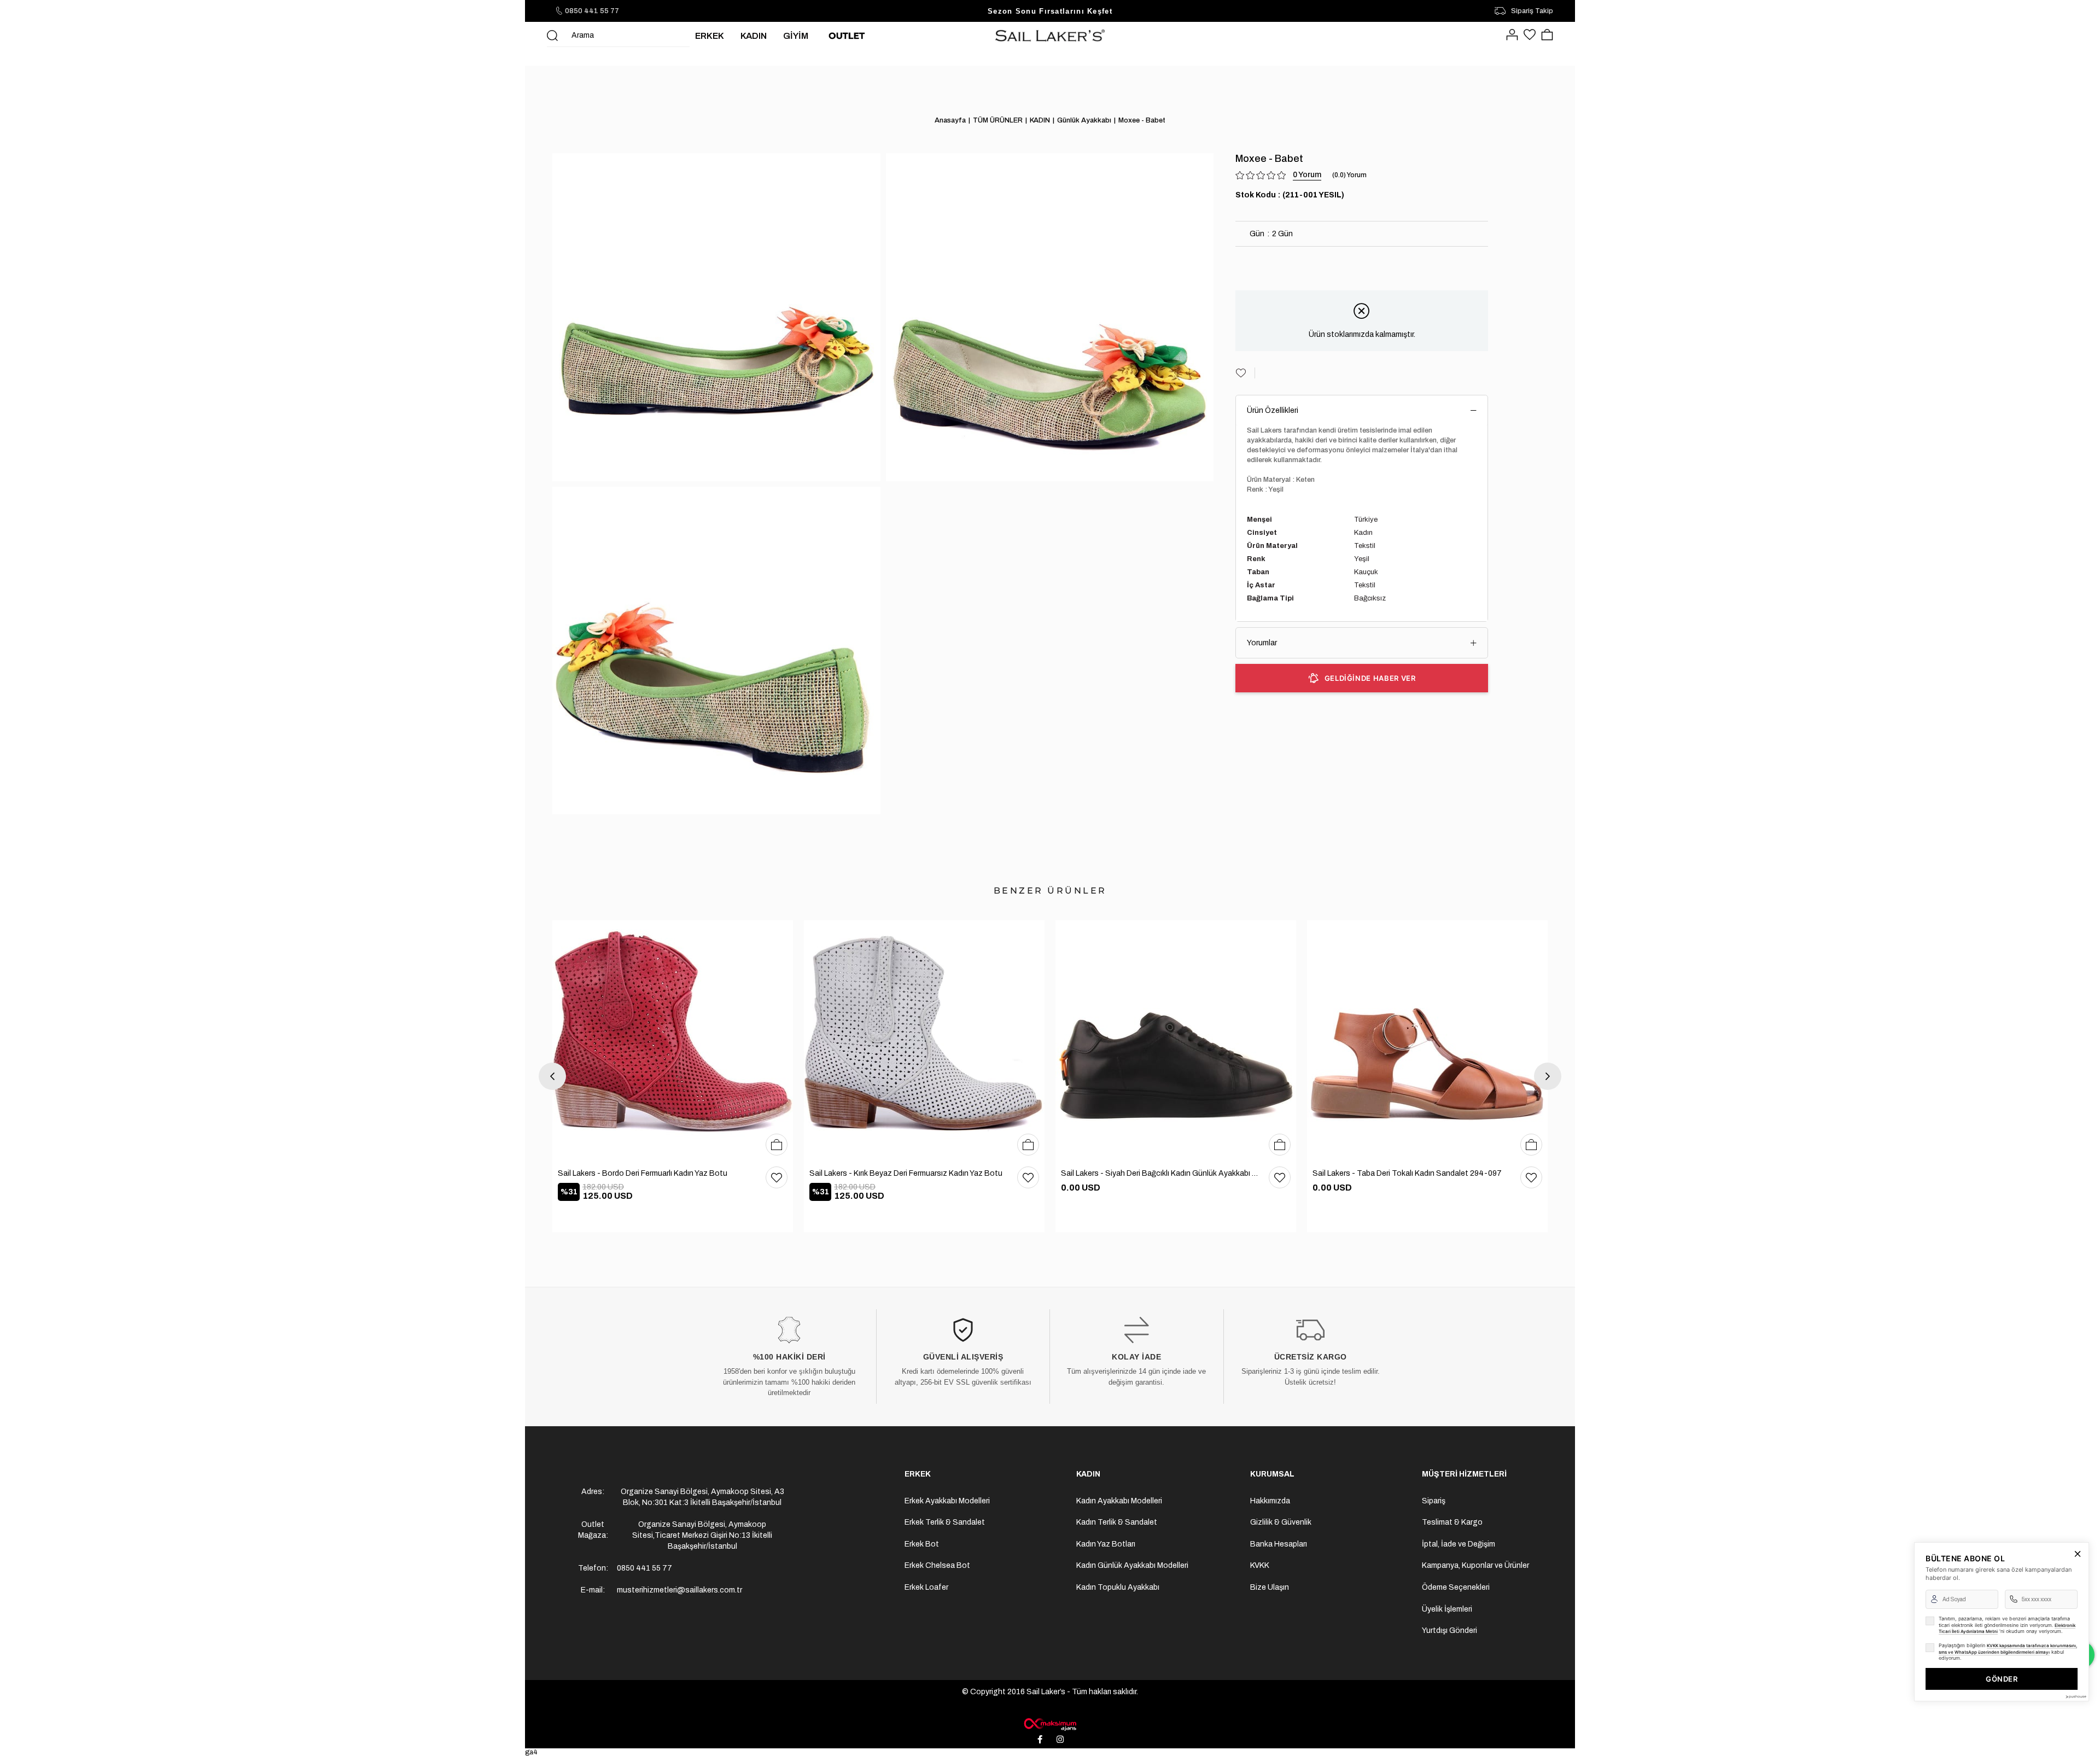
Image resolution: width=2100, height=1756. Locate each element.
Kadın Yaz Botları (1106, 1544)
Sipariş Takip (1532, 11)
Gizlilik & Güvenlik (1281, 1522)
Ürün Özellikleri (1273, 410)
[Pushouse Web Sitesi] (2075, 1697)
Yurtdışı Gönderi (1449, 1630)
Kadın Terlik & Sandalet (1117, 1522)
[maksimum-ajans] (1050, 1724)
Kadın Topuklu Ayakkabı (1118, 1587)
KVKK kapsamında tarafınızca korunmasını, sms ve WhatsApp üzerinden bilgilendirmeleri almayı (2008, 1649)
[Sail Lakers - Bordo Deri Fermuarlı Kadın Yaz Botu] (673, 1041)
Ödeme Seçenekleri (1456, 1587)
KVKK (1260, 1565)
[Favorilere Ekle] (1245, 373)
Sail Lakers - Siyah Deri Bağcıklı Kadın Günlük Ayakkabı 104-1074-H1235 (1159, 1173)
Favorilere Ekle (777, 1177)
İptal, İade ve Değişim (1459, 1544)
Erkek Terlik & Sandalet (945, 1522)
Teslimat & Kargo (1452, 1522)
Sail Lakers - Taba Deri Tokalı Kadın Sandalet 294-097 (1407, 1173)
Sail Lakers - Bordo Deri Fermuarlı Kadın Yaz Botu (643, 1173)
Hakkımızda (1270, 1501)
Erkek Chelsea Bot (937, 1565)
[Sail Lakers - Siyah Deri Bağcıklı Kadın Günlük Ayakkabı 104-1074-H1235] (1176, 1041)
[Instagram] (1060, 1740)
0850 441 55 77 (592, 11)
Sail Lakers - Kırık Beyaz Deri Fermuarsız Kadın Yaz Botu (906, 1173)
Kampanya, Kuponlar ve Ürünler (1475, 1565)
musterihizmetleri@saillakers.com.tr (679, 1590)
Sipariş (1434, 1501)
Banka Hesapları (1279, 1544)
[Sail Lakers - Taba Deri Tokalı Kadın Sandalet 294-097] (1427, 1041)
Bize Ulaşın (1270, 1587)
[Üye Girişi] (1512, 36)
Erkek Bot (922, 1544)
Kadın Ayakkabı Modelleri (1119, 1501)
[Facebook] (1040, 1740)
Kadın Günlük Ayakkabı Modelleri (1132, 1565)
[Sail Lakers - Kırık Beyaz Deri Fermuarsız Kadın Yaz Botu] (924, 1041)
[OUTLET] (847, 36)
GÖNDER (2002, 1679)
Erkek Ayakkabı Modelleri (947, 1501)
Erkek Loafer (926, 1587)
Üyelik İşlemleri (1447, 1609)
